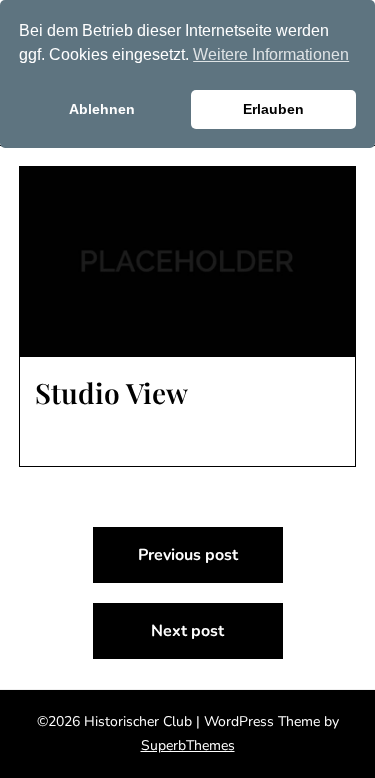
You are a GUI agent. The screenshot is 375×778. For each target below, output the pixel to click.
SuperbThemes (188, 745)
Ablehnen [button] (102, 109)
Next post (187, 631)
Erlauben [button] (273, 109)
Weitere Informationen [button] (271, 54)
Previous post (188, 555)
